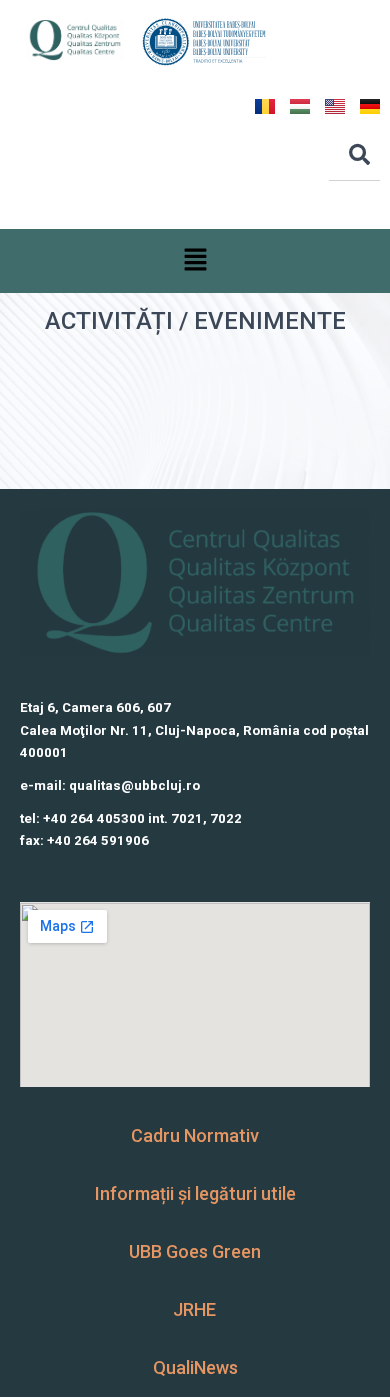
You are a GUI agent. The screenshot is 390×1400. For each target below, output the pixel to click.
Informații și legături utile (195, 1193)
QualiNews (195, 1367)
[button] (195, 261)
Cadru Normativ (195, 1135)
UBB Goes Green (195, 1251)
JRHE (194, 1309)
